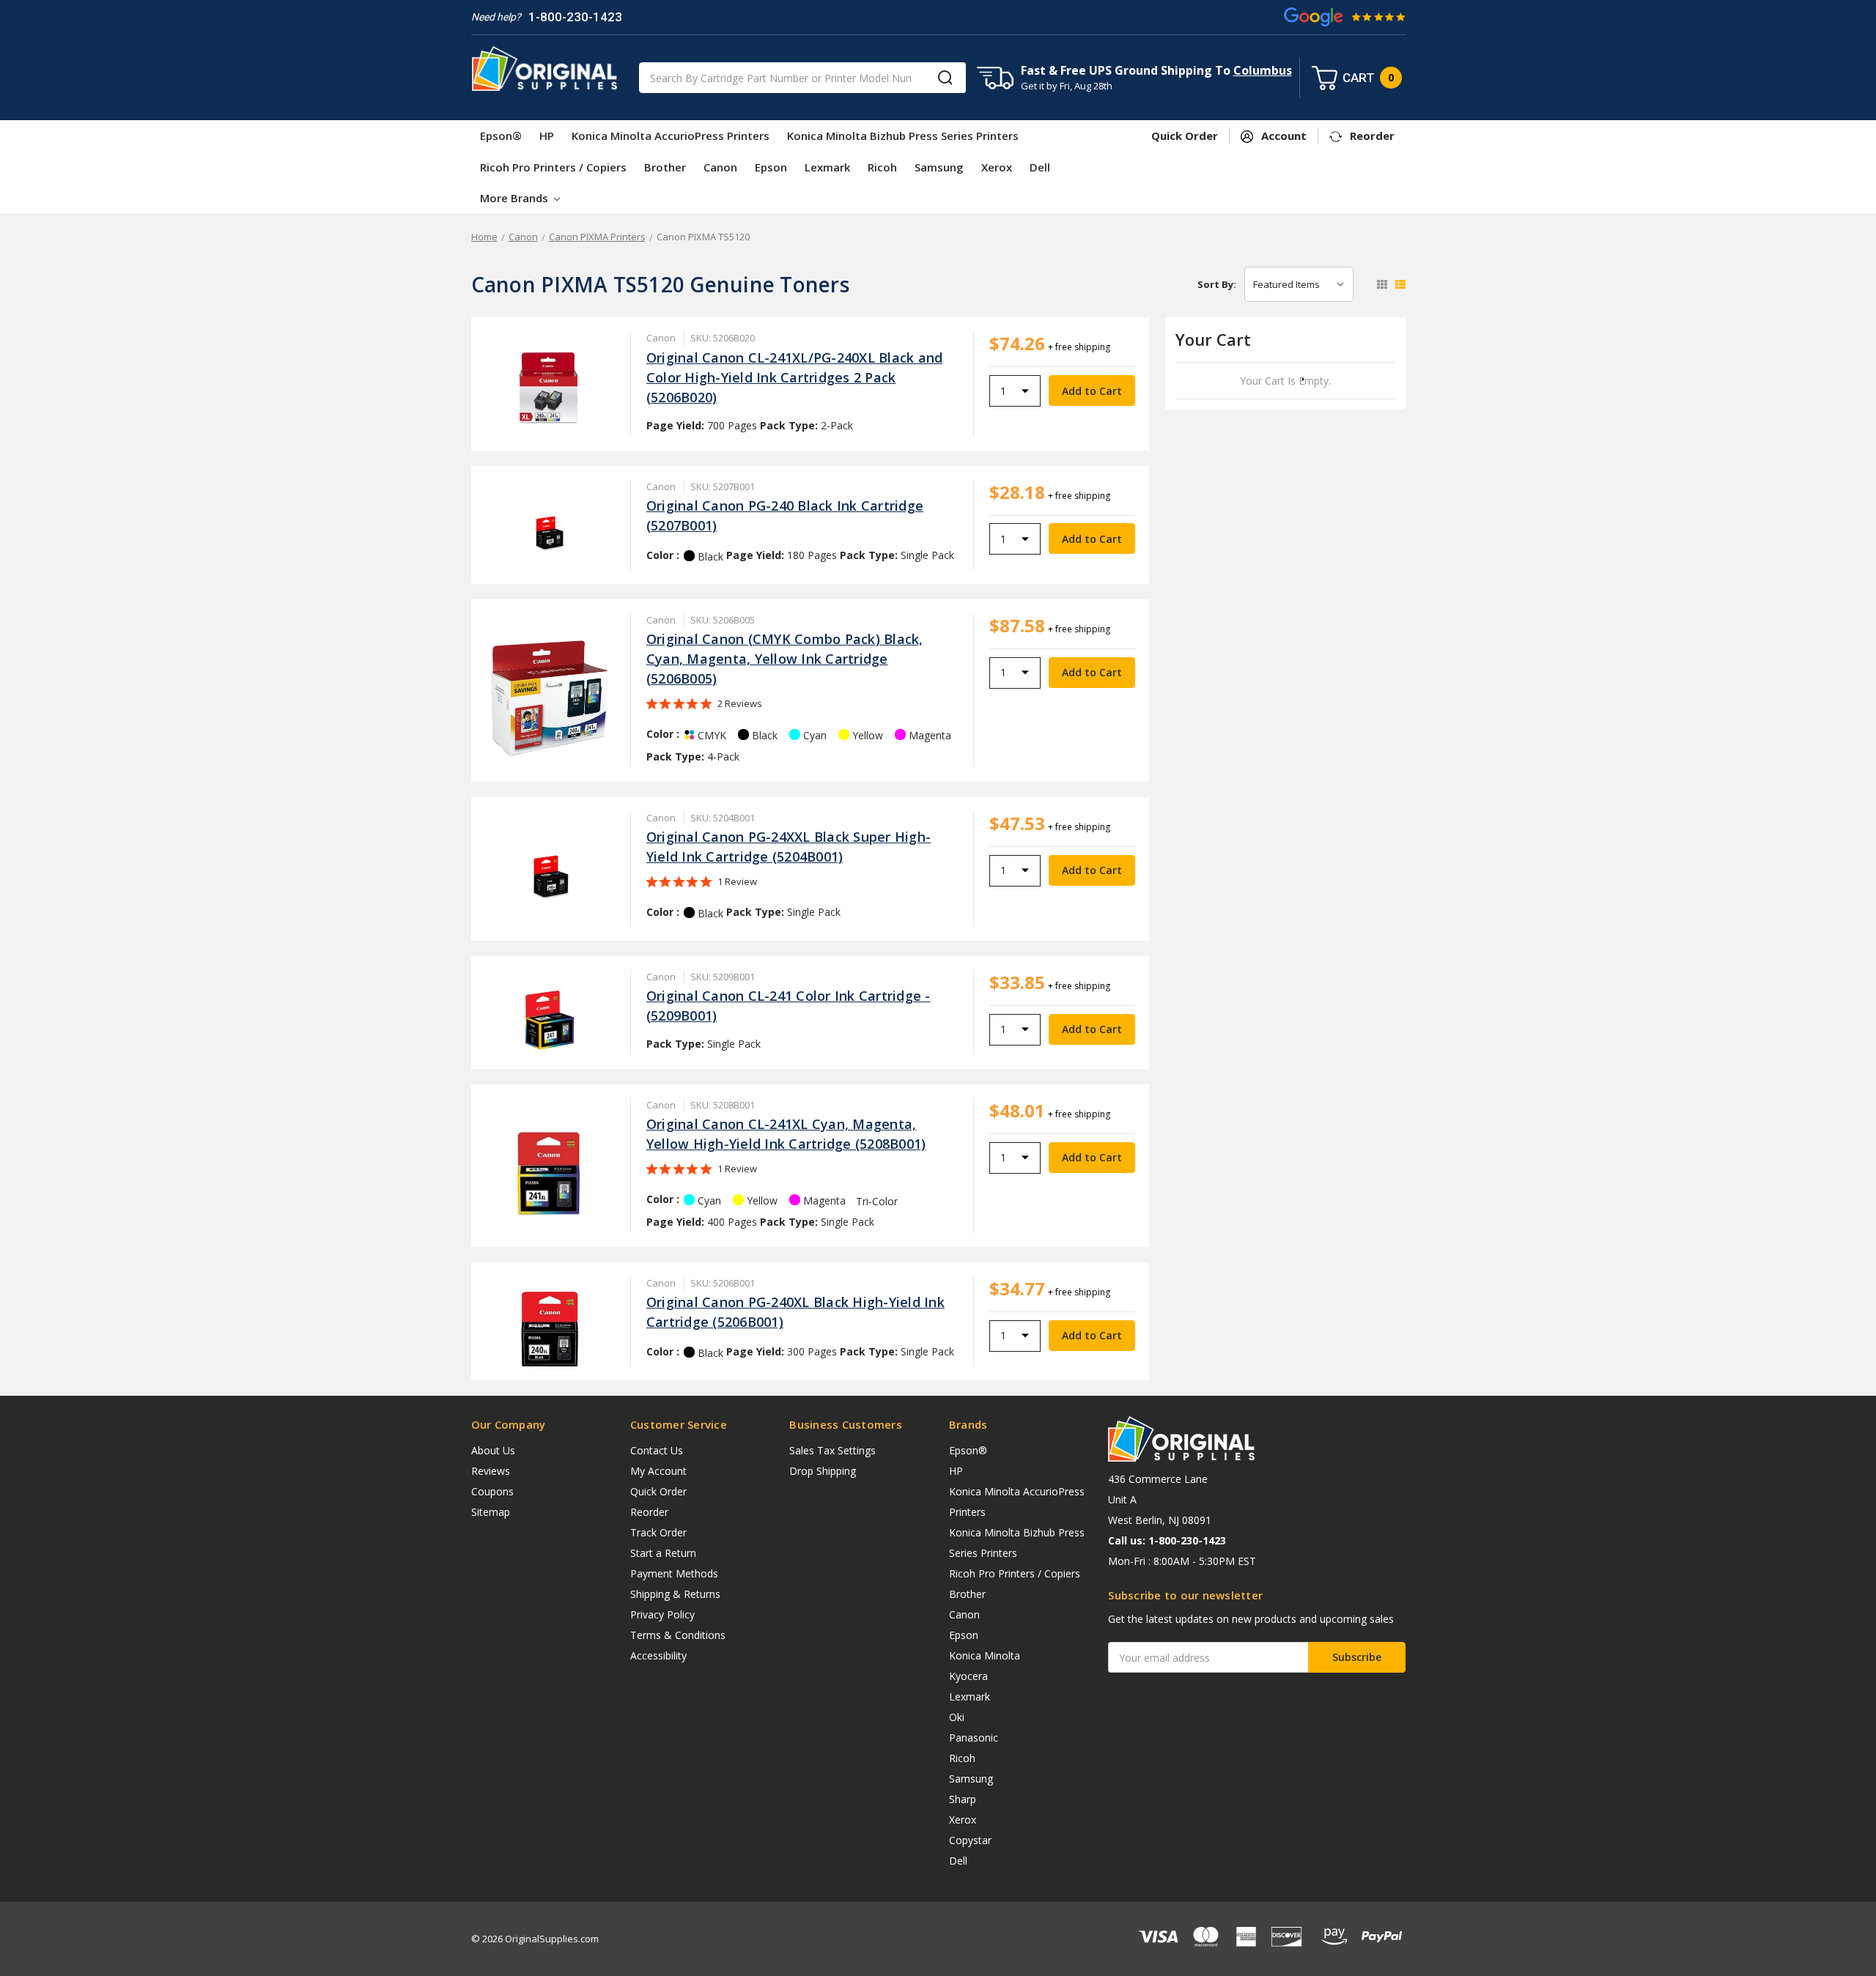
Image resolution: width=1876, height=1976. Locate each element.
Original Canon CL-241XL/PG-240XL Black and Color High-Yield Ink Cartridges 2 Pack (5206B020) (795, 377)
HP (547, 136)
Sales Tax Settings (832, 1450)
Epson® (501, 136)
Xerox (997, 167)
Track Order (658, 1532)
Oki (957, 1717)
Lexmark (827, 167)
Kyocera (968, 1676)
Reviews (491, 1471)
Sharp (963, 1799)
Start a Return (663, 1553)
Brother (665, 167)
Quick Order (658, 1491)
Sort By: (1217, 284)
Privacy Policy (662, 1614)
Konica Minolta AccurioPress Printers (671, 136)
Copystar (970, 1840)
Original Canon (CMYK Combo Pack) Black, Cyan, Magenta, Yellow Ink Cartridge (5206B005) (785, 659)
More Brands (516, 198)
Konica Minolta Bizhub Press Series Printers (903, 136)
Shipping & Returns (675, 1594)
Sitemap (491, 1512)
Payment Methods (674, 1573)
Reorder (649, 1512)
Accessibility (658, 1655)
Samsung (939, 167)
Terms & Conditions (678, 1635)
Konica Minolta (985, 1655)
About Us (493, 1450)
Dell (1040, 167)
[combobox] (802, 78)
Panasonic (974, 1738)
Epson (771, 167)
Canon (720, 167)
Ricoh (882, 167)
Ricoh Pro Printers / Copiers (553, 167)
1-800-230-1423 (575, 17)
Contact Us (657, 1450)
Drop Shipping (823, 1471)
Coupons (492, 1491)
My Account (658, 1471)
